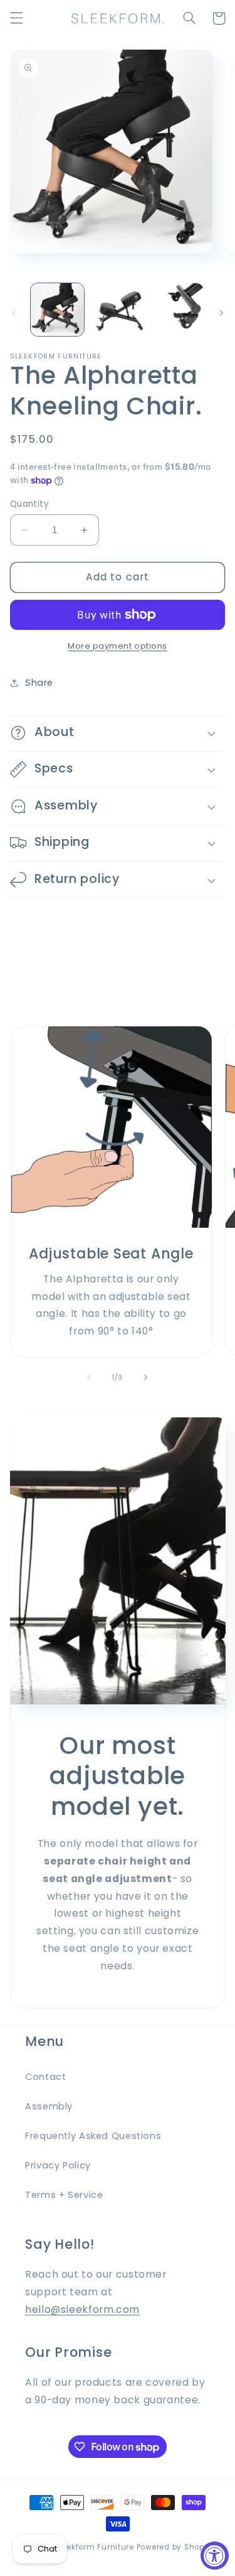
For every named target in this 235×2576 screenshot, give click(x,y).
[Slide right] (221, 313)
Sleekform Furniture (94, 2547)
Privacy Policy (58, 2165)
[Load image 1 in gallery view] (57, 310)
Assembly (49, 2106)
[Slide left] (14, 313)
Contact (45, 2077)
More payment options (118, 646)
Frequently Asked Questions (93, 2136)
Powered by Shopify (175, 2547)
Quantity (29, 504)
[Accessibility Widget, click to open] (215, 2556)
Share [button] (39, 683)
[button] (16, 18)
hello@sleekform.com (82, 2309)
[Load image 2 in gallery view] (118, 310)
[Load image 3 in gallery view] (177, 310)
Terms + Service (64, 2195)
